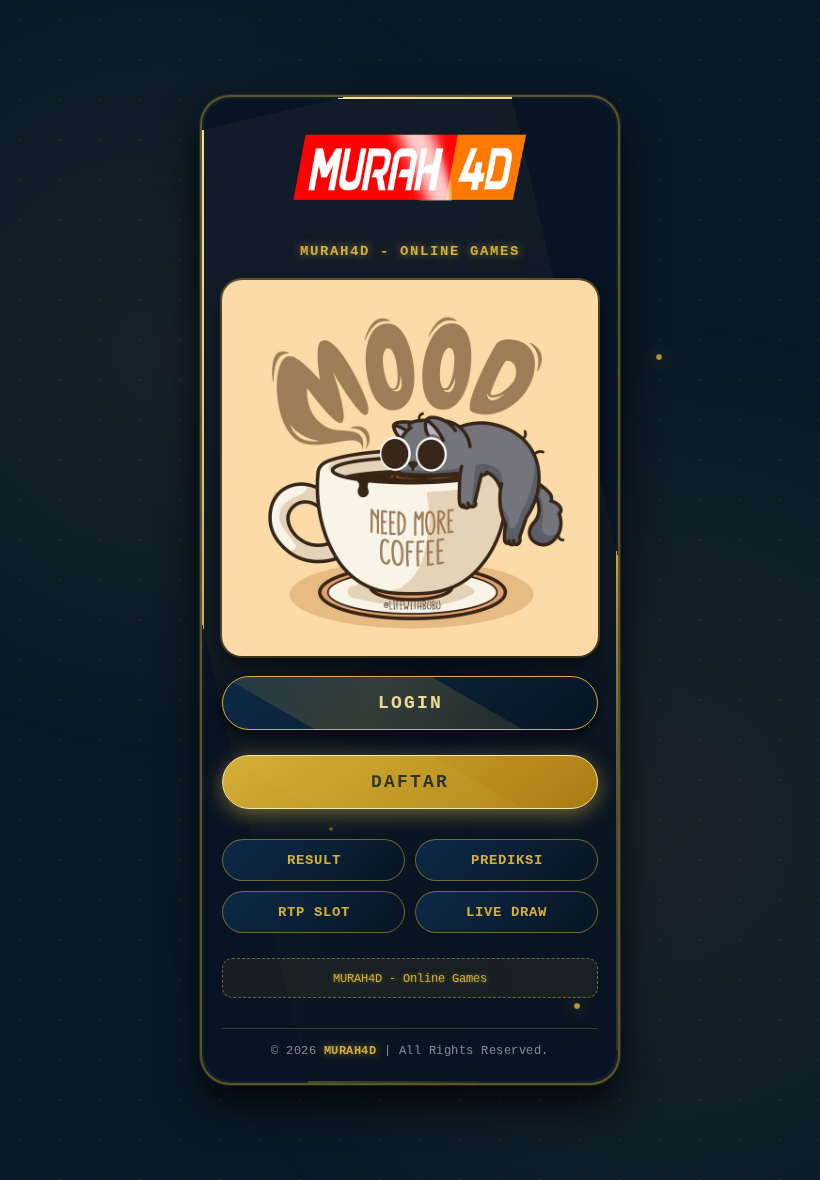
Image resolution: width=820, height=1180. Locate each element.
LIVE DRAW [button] (506, 912)
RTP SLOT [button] (314, 912)
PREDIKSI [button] (507, 860)
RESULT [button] (314, 860)
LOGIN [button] (410, 703)
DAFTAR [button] (410, 782)
